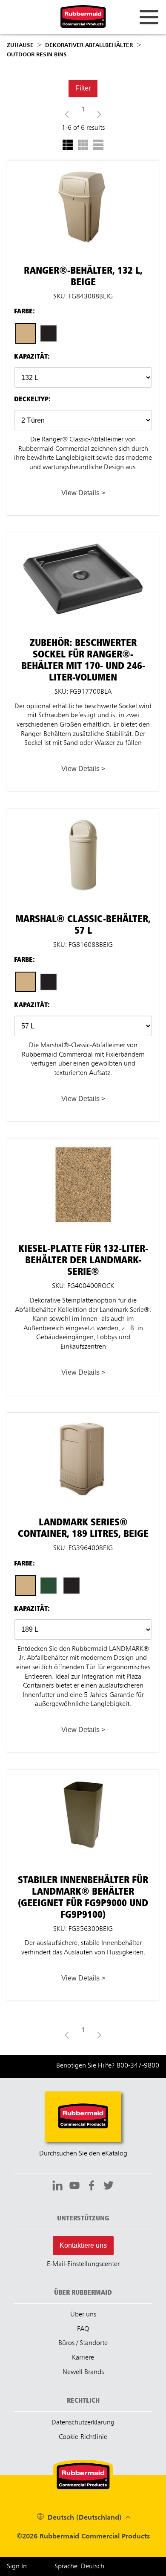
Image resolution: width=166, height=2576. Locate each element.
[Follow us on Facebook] (92, 2187)
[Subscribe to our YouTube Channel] (74, 2187)
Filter (83, 88)
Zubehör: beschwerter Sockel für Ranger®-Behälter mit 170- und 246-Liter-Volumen (83, 541)
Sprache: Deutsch (79, 2567)
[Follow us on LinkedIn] (57, 2187)
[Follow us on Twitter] (109, 2187)
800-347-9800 (138, 2066)
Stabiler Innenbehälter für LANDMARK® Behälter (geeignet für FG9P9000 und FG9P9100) (83, 1778)
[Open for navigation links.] (149, 17)
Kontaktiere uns (83, 2245)
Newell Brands (83, 2372)
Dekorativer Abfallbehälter (89, 45)
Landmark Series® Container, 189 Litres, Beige (83, 1417)
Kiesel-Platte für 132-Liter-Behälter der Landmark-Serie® (83, 1147)
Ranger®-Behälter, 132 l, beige (83, 164)
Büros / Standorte (83, 2343)
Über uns (83, 2315)
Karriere (83, 2358)
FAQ (83, 2329)
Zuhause (20, 45)
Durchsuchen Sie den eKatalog (83, 2154)
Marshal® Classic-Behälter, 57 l (83, 813)
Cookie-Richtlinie (83, 2437)
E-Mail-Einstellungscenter (83, 2264)
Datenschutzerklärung (83, 2423)
